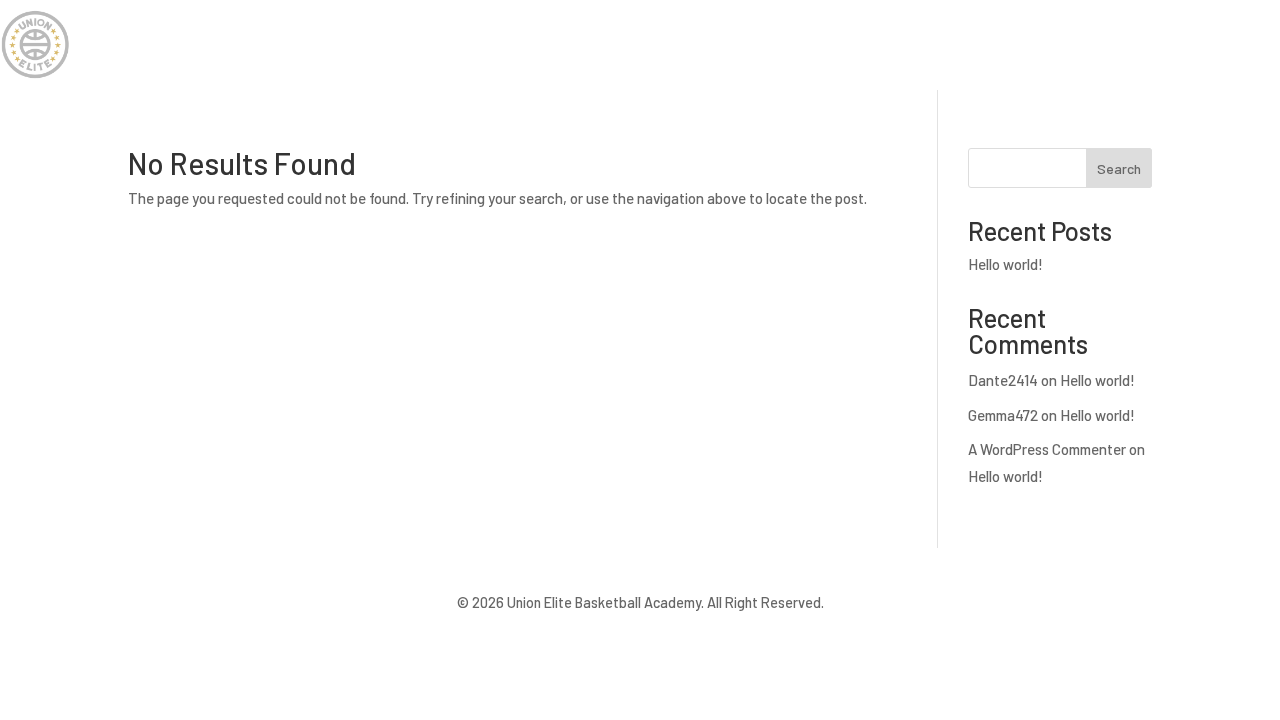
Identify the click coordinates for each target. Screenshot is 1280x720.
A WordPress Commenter (1047, 449)
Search (1119, 168)
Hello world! (1005, 264)
